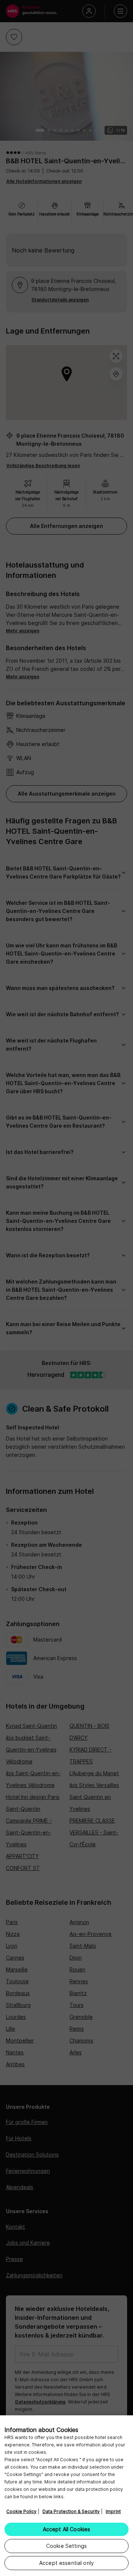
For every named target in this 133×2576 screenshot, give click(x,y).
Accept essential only (66, 2563)
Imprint (113, 2511)
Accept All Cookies (67, 2529)
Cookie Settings (66, 2546)
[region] (66, 2496)
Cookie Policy (21, 2511)
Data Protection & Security (71, 2511)
